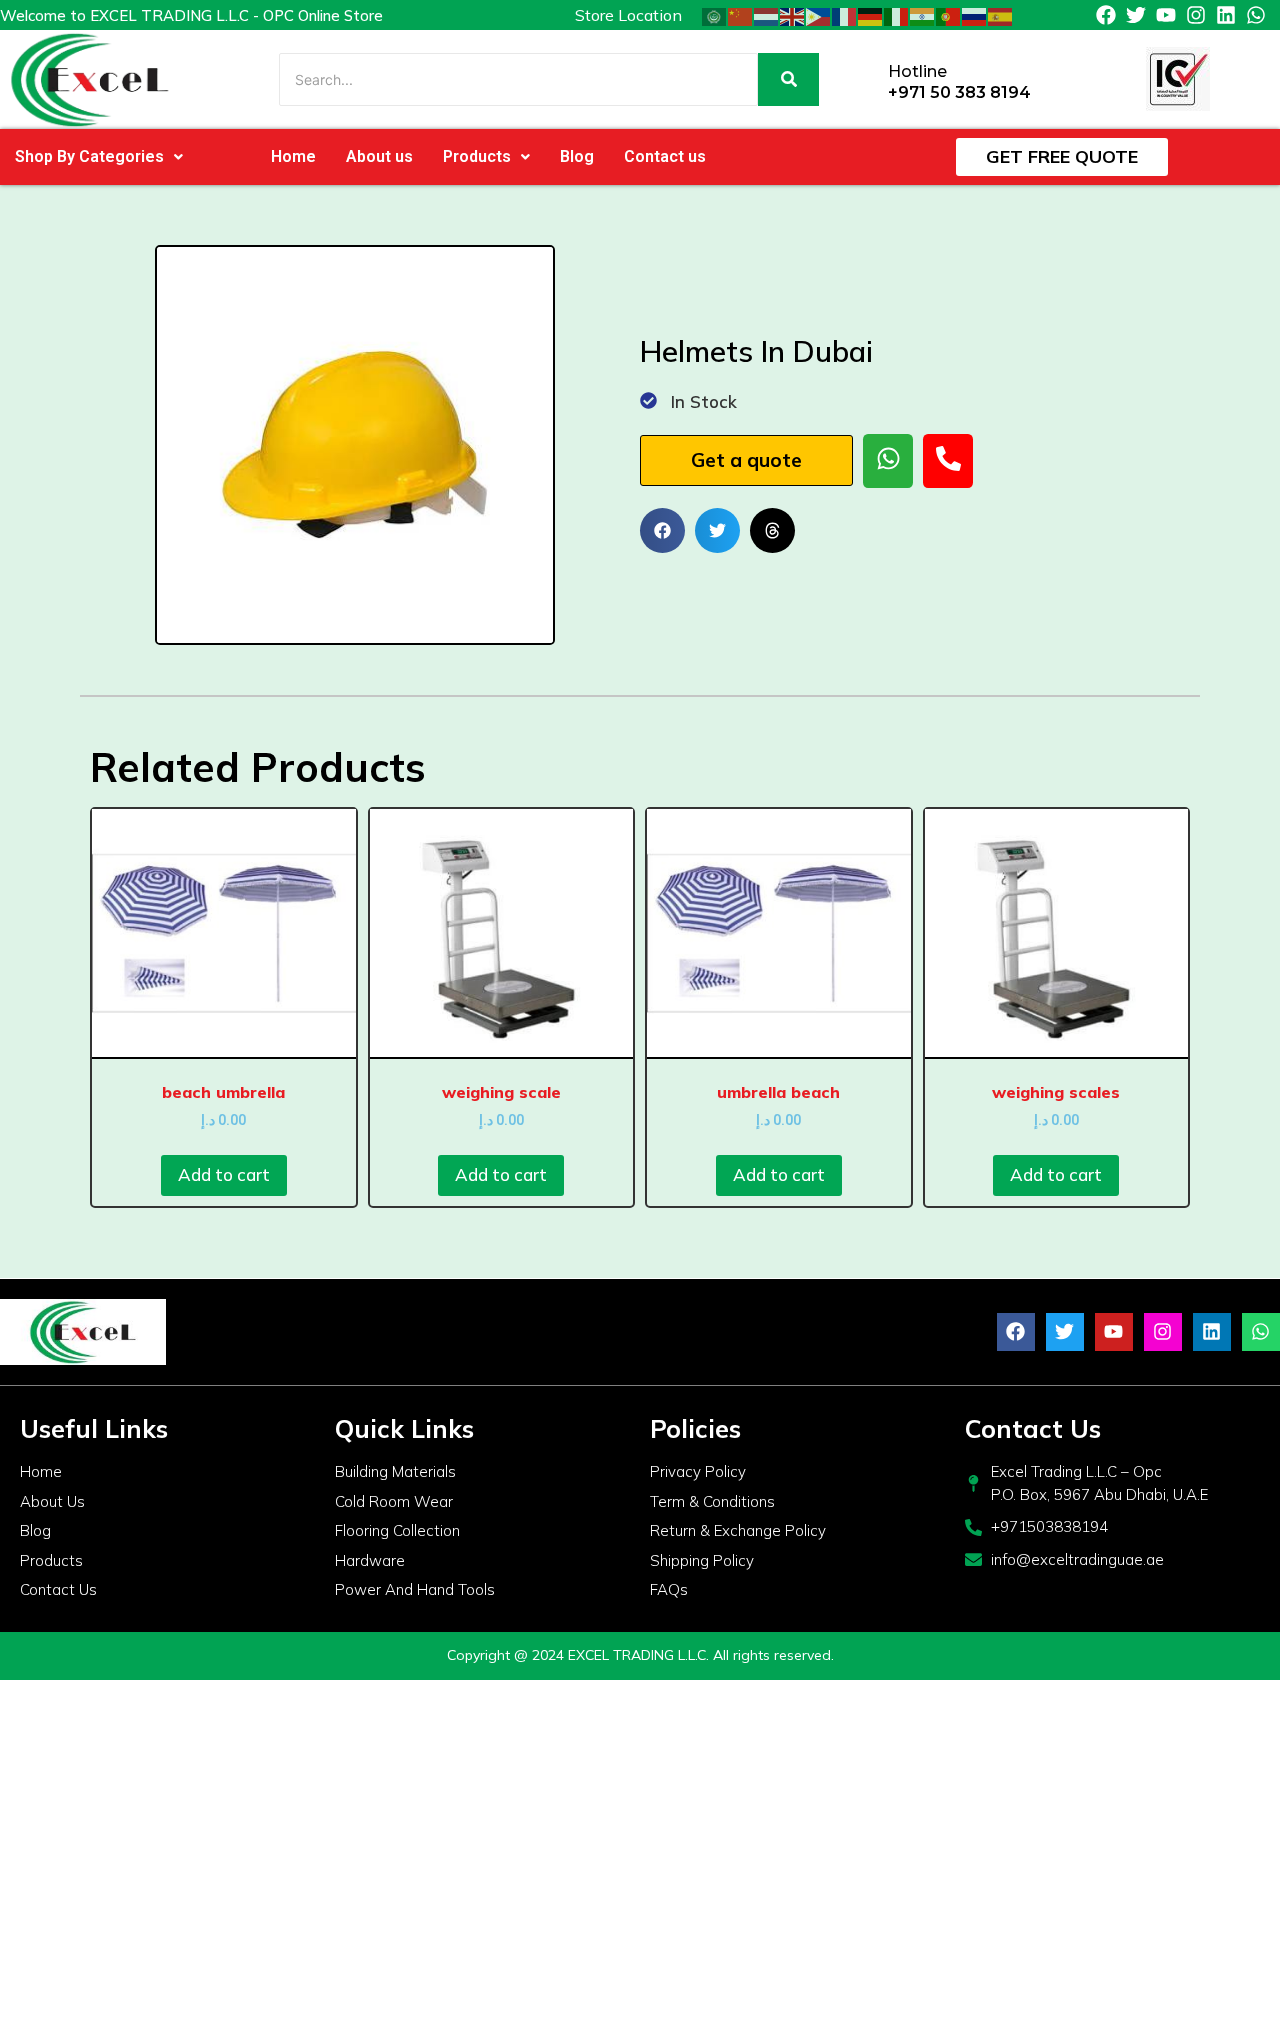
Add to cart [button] (224, 1174)
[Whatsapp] (1256, 15)
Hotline (917, 71)
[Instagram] (1196, 15)
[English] (793, 15)
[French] (845, 15)
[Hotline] (865, 79)
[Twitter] (1136, 15)
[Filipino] (819, 15)
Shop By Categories (89, 156)
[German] (871, 15)
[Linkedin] (1226, 15)
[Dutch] (767, 15)
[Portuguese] (949, 15)
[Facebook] (1106, 15)
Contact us (665, 156)
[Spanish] (1001, 15)
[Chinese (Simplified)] (741, 15)
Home (293, 156)
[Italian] (897, 15)
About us (379, 156)
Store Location (628, 15)
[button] (99, 157)
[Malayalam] (923, 15)
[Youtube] (1166, 15)
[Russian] (975, 15)
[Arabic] (715, 15)
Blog (577, 156)
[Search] (788, 79)
